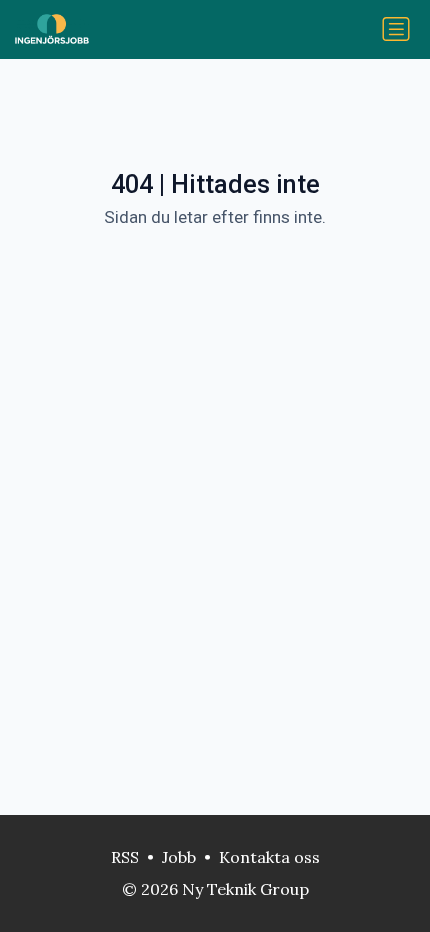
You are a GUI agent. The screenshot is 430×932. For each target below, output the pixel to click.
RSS (125, 857)
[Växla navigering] (396, 29)
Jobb (179, 857)
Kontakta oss (269, 857)
